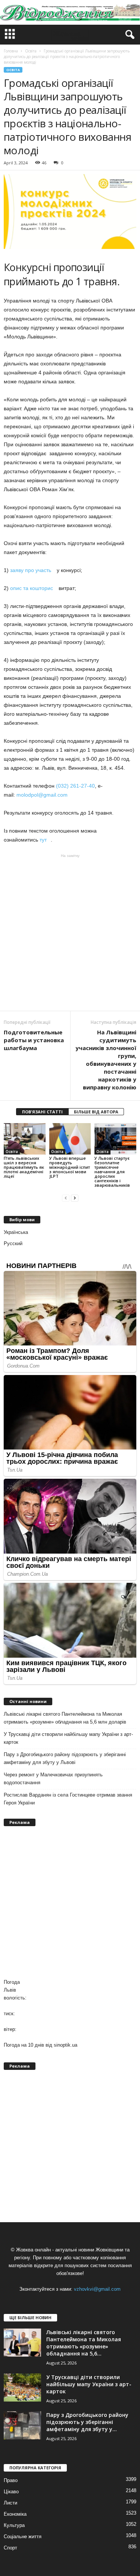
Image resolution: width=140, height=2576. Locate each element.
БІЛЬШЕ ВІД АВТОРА (96, 1112)
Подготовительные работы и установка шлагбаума (34, 1040)
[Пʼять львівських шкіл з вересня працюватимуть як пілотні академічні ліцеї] (25, 1139)
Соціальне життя (23, 2537)
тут (45, 840)
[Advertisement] (70, 932)
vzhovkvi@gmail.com (97, 2289)
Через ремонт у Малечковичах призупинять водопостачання (53, 1779)
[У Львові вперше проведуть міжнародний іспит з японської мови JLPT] (70, 1139)
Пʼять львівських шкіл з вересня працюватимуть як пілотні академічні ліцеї (24, 1167)
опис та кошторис (34, 588)
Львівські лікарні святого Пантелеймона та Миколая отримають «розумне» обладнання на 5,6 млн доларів (65, 1718)
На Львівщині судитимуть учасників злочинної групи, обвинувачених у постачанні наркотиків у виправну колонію (106, 1060)
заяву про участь (33, 570)
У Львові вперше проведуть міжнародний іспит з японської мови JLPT (70, 1167)
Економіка (15, 2514)
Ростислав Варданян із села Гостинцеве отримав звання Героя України (68, 1799)
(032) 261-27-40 (75, 786)
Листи (10, 2503)
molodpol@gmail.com (44, 795)
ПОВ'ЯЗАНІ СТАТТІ (42, 1112)
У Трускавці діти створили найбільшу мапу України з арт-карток (68, 1738)
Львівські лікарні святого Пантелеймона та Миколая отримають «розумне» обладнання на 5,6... (84, 2343)
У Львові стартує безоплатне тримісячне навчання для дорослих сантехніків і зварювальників (112, 1172)
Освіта (13, 70)
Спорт (10, 2548)
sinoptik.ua (66, 2045)
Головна (11, 51)
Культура (14, 2525)
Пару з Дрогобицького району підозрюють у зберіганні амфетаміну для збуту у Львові (65, 1758)
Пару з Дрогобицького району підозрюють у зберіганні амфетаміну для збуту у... (87, 2422)
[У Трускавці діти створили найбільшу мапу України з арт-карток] (22, 2388)
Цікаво (11, 2492)
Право (11, 2480)
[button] (128, 35)
